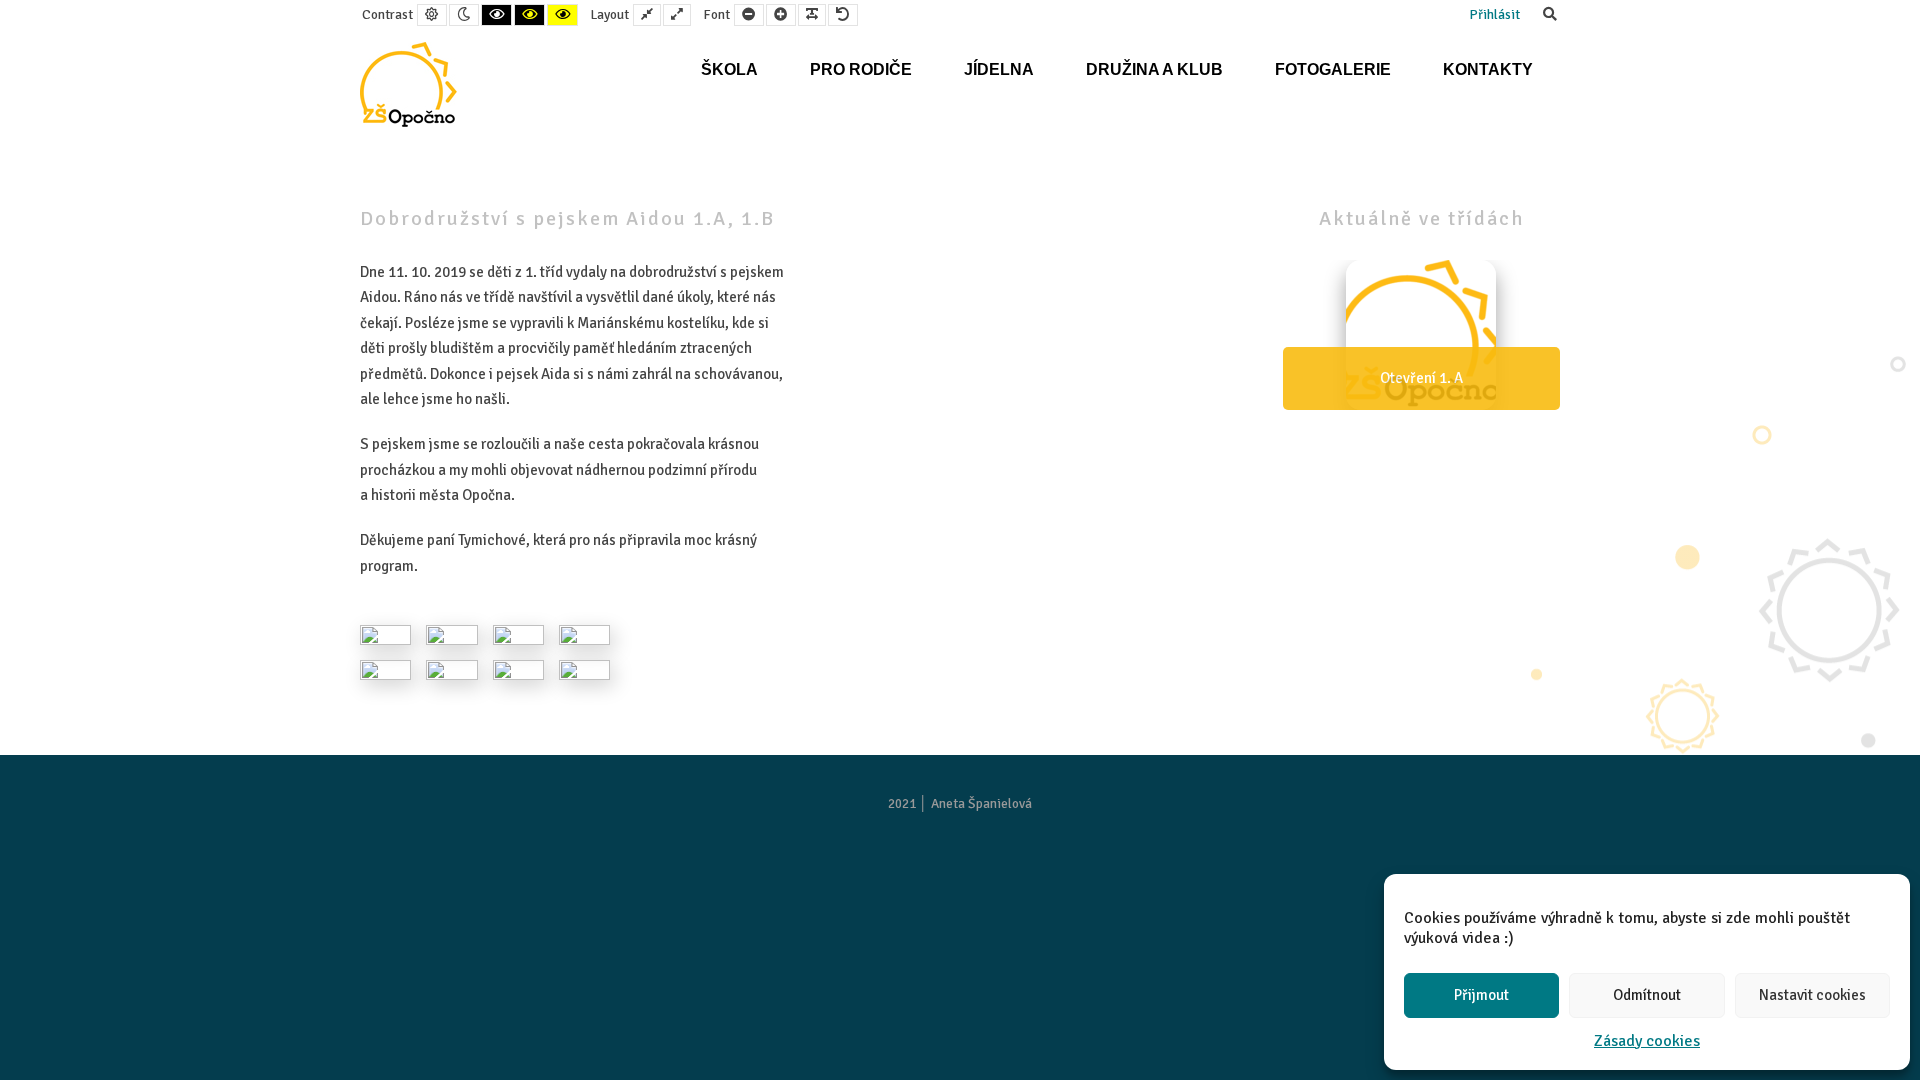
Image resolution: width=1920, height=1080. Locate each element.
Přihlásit (1494, 14)
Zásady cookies (1647, 1041)
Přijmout (1481, 995)
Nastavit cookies (1812, 995)
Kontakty (1488, 69)
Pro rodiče (861, 69)
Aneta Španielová (981, 803)
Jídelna (999, 69)
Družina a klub (1154, 69)
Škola (729, 69)
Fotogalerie (1333, 69)
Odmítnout (1647, 995)
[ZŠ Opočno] (408, 84)
